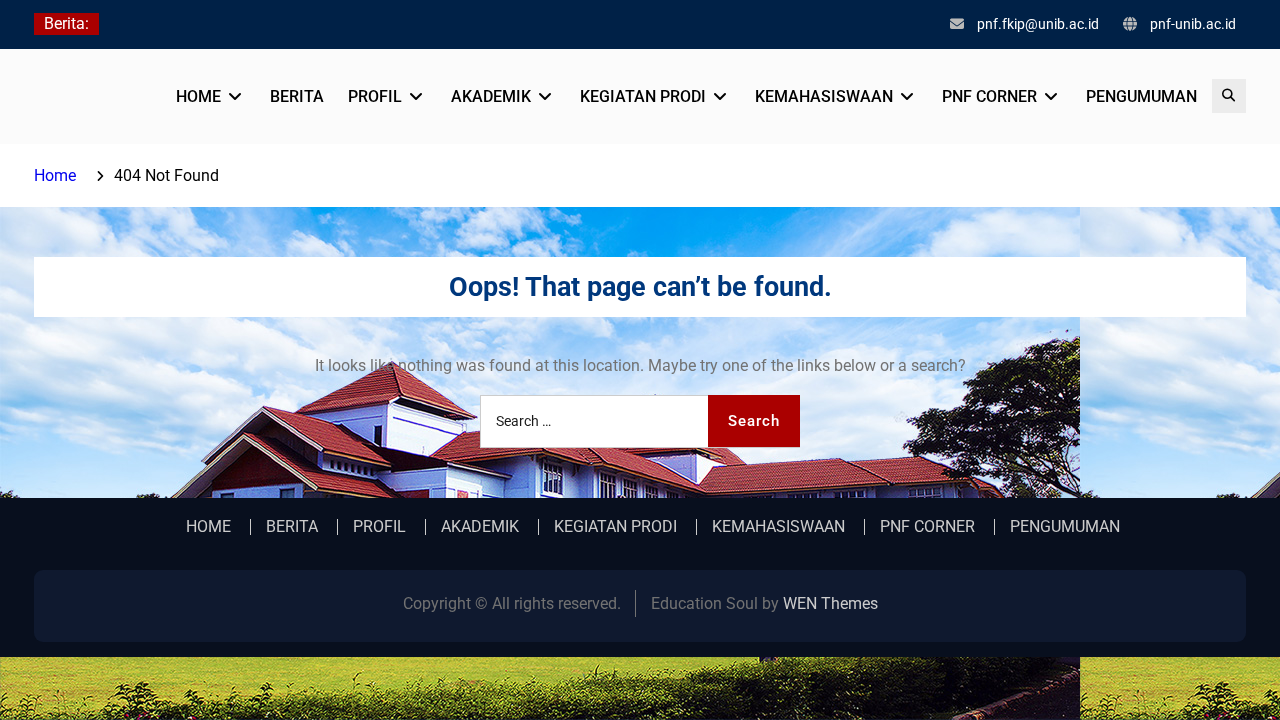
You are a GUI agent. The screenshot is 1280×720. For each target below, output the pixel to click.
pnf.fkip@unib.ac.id (1038, 24)
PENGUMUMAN (1141, 96)
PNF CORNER (989, 96)
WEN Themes (830, 603)
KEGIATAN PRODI (643, 96)
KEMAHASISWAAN (824, 96)
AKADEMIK (491, 96)
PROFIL (375, 96)
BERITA (297, 96)
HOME (198, 96)
